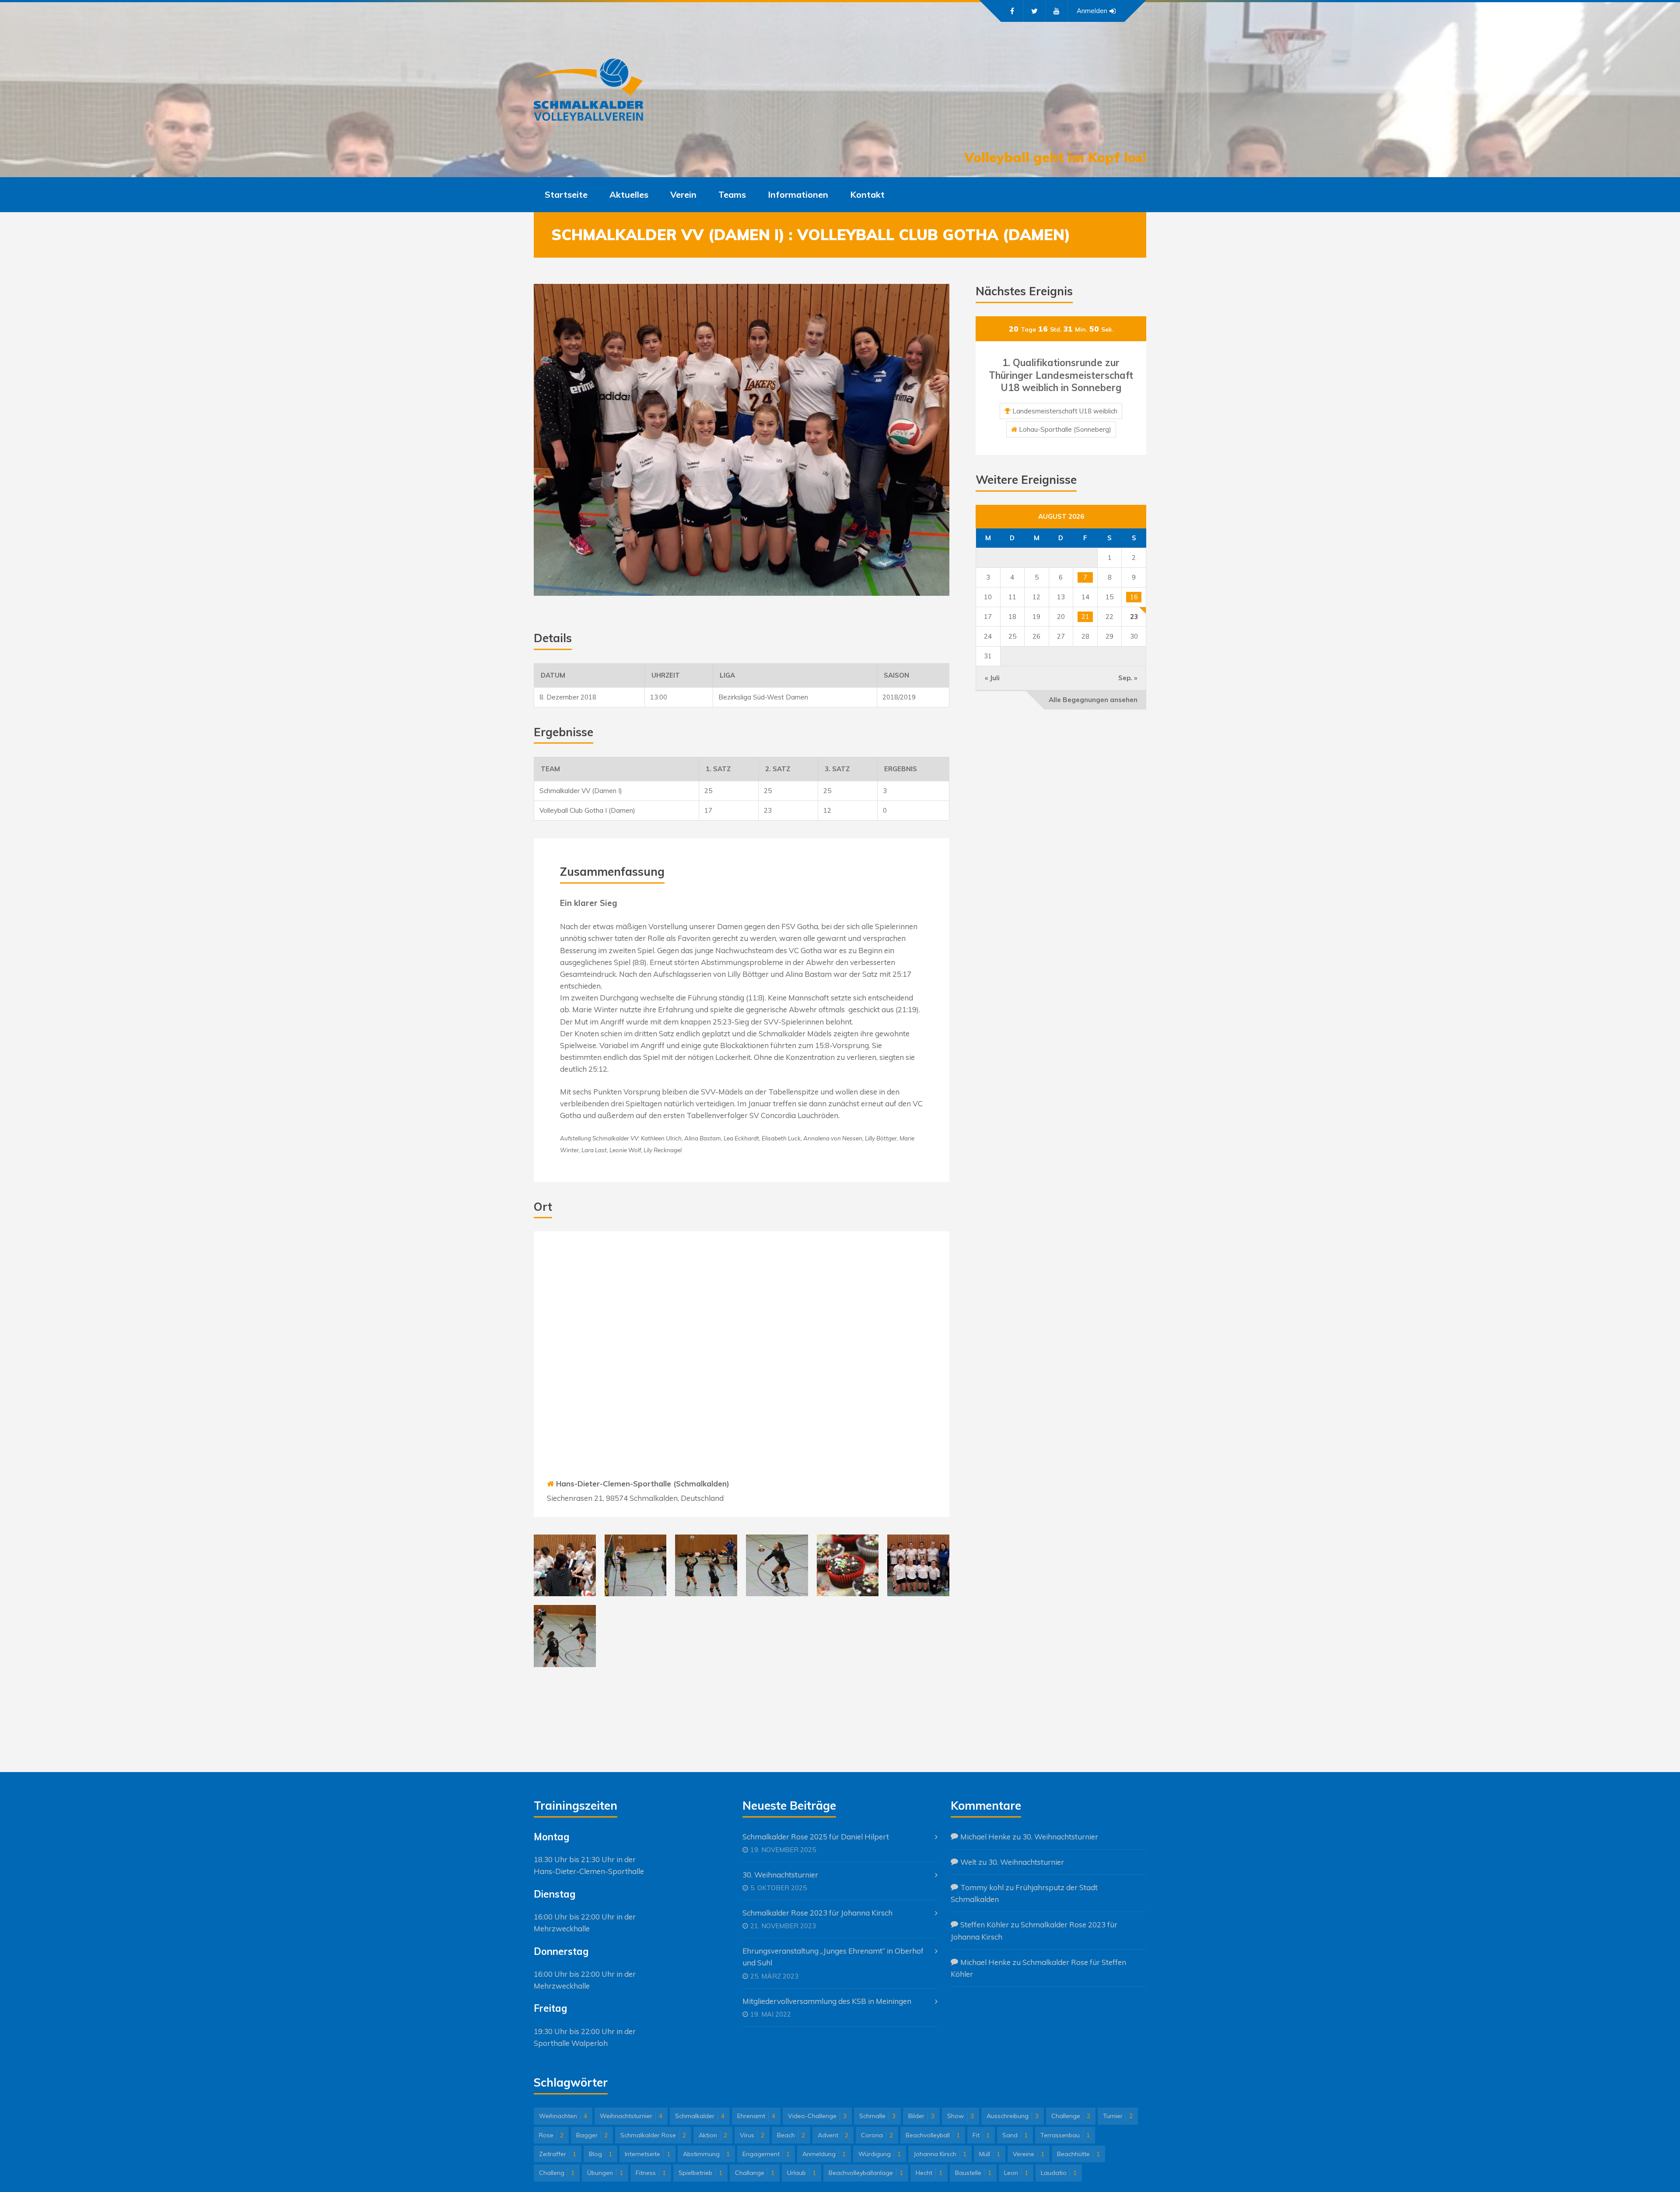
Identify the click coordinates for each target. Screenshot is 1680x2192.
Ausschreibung (1013, 2116)
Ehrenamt (756, 2116)
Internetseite (647, 2154)
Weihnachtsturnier (631, 2116)
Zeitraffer (558, 2154)
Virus (752, 2135)
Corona (877, 2135)
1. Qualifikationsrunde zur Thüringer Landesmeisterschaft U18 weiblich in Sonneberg (1061, 375)
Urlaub (801, 2173)
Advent (833, 2135)
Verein (683, 194)
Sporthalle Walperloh (571, 2043)
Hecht (929, 2173)
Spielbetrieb (700, 2173)
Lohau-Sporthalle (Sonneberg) (1065, 429)
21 (1085, 617)
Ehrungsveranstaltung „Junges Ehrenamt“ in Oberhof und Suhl (833, 1957)
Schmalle (877, 2116)
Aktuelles (629, 194)
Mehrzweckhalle (562, 1928)
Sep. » (1128, 678)
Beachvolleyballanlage (866, 2173)
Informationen (798, 194)
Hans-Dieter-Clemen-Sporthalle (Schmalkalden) (643, 1484)
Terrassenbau (1065, 2135)
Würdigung (880, 2154)
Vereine (1029, 2154)
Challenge (1071, 2116)
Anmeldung (824, 2154)
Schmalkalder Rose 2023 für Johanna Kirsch (817, 1913)
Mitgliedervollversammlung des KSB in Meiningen (827, 2001)
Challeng (557, 2173)
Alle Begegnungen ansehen (1093, 700)
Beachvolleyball (933, 2135)
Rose (551, 2135)
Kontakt (867, 194)
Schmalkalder (700, 2116)
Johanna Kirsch (940, 2154)
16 (1134, 597)
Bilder (921, 2116)
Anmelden (1092, 11)
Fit (981, 2135)
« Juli (992, 678)
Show (961, 2116)
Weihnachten (563, 2116)
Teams (732, 194)
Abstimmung (706, 2154)
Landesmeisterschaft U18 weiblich (1065, 411)
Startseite (566, 194)
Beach (791, 2135)
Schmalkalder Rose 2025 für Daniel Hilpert (816, 1837)
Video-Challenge (817, 2116)
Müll (990, 2154)
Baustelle (973, 2173)
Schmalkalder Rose (653, 2135)
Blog (600, 2154)
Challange (755, 2173)
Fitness (651, 2173)
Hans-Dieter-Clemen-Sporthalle (589, 1871)
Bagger (592, 2135)
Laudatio (1059, 2173)
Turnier (1118, 2116)
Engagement (766, 2154)
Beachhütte (1078, 2154)
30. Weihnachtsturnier (780, 1875)
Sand (1015, 2135)
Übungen (605, 2173)
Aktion (713, 2135)
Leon (1016, 2173)
